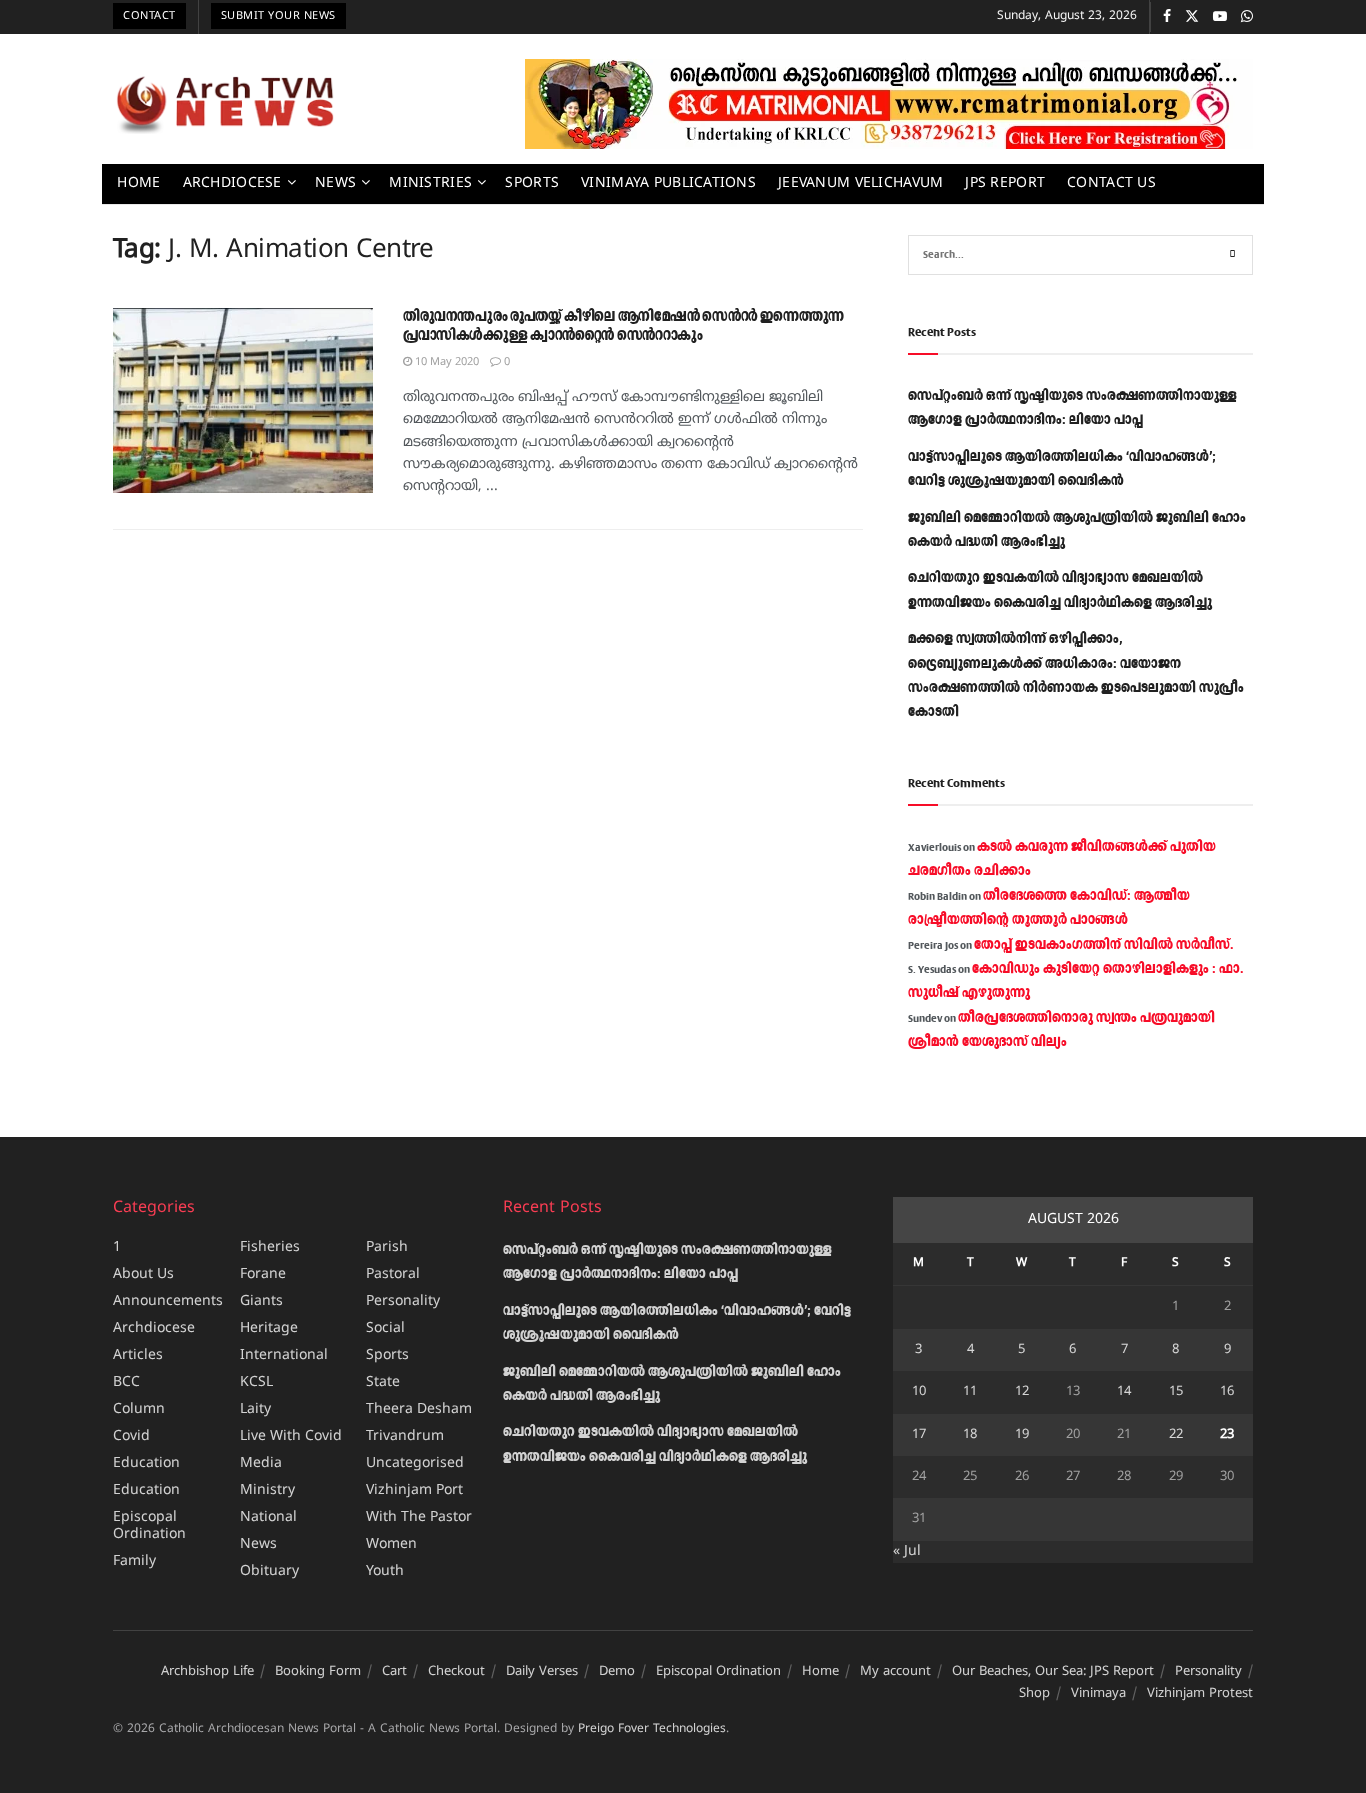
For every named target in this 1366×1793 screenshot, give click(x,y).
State (383, 1382)
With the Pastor (419, 1517)
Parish (387, 1247)
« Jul (907, 1551)
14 (1124, 1392)
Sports (532, 183)
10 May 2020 (445, 362)
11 (970, 1392)
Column (139, 1409)
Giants (261, 1301)
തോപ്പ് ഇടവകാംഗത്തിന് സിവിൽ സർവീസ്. (1103, 945)
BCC (126, 1382)
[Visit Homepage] (225, 104)
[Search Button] (1233, 255)
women (391, 1544)
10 (919, 1392)
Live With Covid (291, 1436)
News (335, 183)
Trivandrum (405, 1436)
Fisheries (270, 1247)
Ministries (430, 183)
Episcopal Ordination (149, 1526)
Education (146, 1463)
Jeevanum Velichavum (860, 183)
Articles (138, 1355)
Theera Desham (419, 1409)
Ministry (267, 1490)
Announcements (168, 1301)
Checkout (456, 1672)
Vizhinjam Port (414, 1490)
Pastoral (393, 1274)
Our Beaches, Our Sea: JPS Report (1053, 1672)
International (284, 1355)
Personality (403, 1301)
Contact (149, 16)
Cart (394, 1672)
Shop (1034, 1694)
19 (1022, 1435)
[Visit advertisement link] (889, 104)
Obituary (269, 1571)
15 (1176, 1392)
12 (1022, 1392)
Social (385, 1328)
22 (1176, 1435)
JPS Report (1005, 183)
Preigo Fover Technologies (652, 1729)
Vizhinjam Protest (1200, 1694)
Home (138, 183)
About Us (143, 1274)
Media (261, 1463)
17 (919, 1435)
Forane (263, 1274)
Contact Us (1111, 183)
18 (970, 1435)
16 (1227, 1392)
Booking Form (318, 1672)
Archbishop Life (207, 1672)
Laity (255, 1409)
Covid (131, 1436)
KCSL (256, 1382)
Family (134, 1561)
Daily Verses (542, 1672)
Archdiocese (232, 183)
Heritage (269, 1328)
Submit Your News (278, 16)
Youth (385, 1571)
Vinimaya (1098, 1694)
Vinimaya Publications (668, 183)
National (268, 1517)
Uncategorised (415, 1463)
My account (895, 1672)
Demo (617, 1672)
